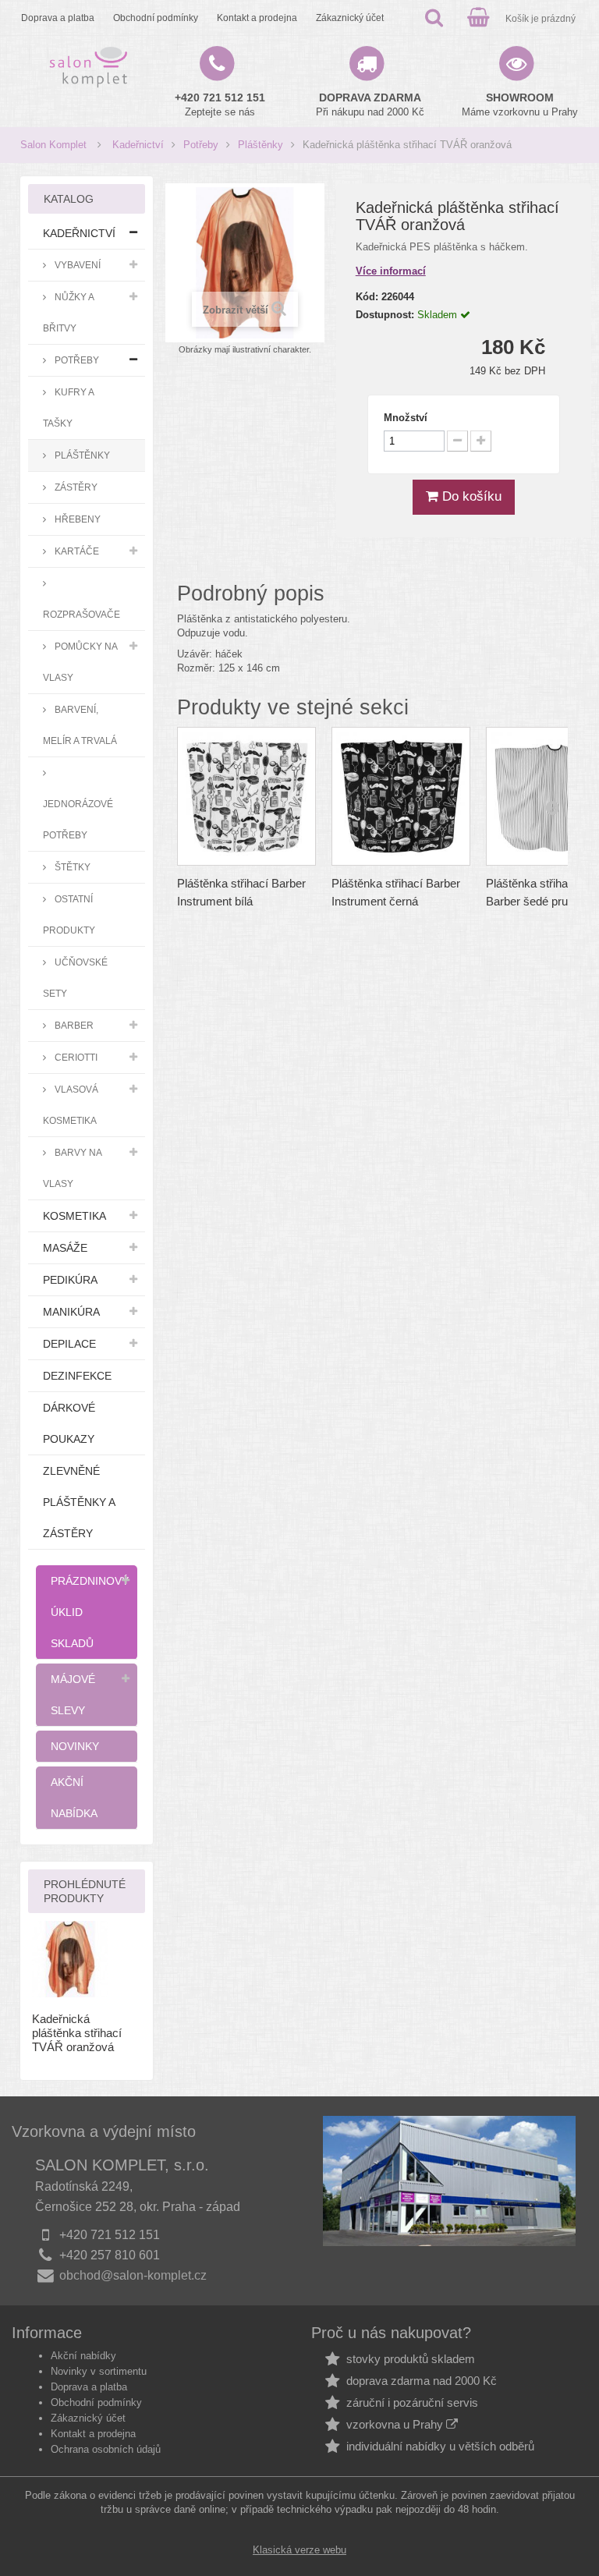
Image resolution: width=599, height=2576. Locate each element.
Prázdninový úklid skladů (90, 1612)
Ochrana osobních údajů (106, 2449)
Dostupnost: (385, 315)
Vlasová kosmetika (71, 1105)
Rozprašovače (82, 614)
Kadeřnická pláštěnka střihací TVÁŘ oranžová (77, 2033)
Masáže (65, 1248)
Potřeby (201, 145)
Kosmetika (74, 1216)
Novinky (75, 1746)
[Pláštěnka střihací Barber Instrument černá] (401, 796)
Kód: (367, 297)
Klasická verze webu (299, 2550)
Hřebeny (76, 519)
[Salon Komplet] (89, 67)
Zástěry (75, 487)
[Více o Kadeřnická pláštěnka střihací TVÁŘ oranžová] (70, 1959)
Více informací (391, 271)
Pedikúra (70, 1280)
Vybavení (76, 265)
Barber (73, 1025)
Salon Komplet (53, 145)
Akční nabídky (83, 2356)
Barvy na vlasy (73, 1168)
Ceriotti (75, 1057)
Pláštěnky (261, 145)
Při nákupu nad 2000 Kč (370, 105)
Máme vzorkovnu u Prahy (520, 105)
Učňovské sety (75, 978)
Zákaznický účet (350, 18)
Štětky (71, 867)
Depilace (69, 1344)
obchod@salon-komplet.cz (133, 2275)
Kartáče (76, 551)
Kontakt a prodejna (257, 18)
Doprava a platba (58, 18)
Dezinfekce (77, 1376)
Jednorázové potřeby (78, 819)
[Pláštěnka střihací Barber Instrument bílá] (246, 796)
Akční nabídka (74, 1798)
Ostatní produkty (69, 914)
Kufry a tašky (69, 407)
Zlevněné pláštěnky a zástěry (79, 1502)
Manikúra (71, 1312)
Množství (406, 418)
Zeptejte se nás (220, 105)
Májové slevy (73, 1695)
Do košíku (470, 496)
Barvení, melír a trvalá (80, 725)
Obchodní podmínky (156, 18)
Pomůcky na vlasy (80, 662)
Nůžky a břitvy (69, 312)
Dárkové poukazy (69, 1423)
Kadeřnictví (138, 145)
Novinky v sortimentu (99, 2371)
